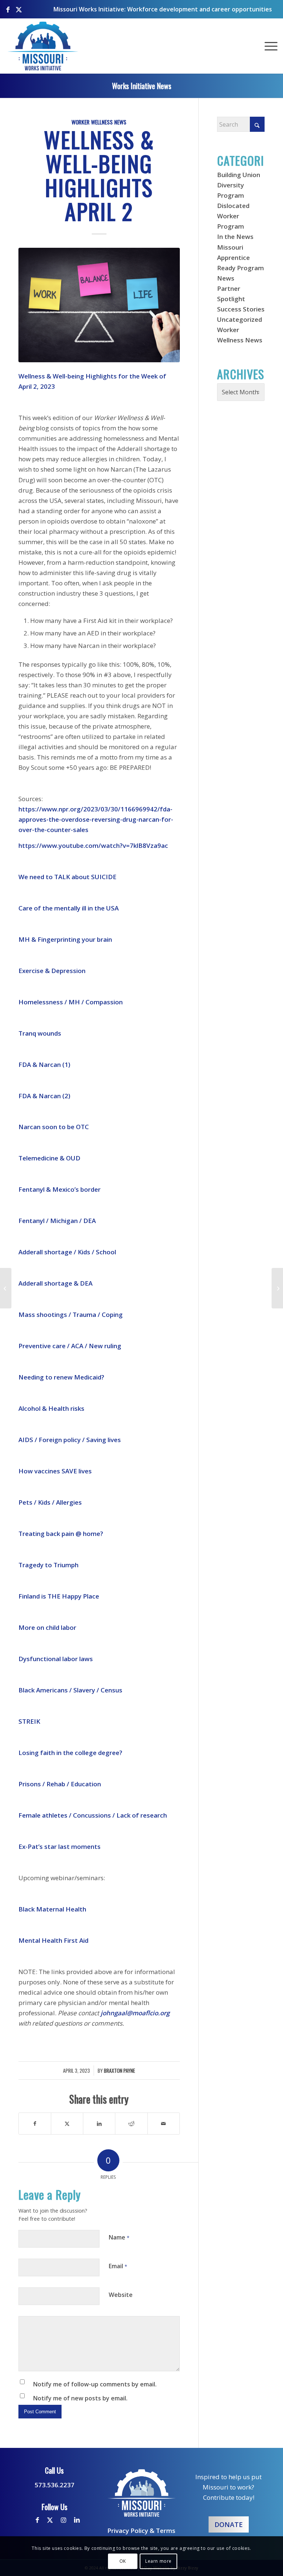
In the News (235, 237)
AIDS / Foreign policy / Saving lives (70, 1440)
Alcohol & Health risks (51, 1408)
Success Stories (241, 309)
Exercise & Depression (52, 971)
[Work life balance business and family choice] (99, 305)
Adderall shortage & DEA (55, 1283)
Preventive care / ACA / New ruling (70, 1346)
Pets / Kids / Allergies (50, 1502)
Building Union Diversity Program (239, 185)
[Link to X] (19, 6)
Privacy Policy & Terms (141, 2531)
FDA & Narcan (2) (44, 1096)
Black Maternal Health (52, 1909)
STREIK (29, 1721)
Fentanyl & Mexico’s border (60, 1189)
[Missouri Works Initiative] (43, 46)
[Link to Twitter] (50, 2520)
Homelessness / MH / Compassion (71, 1002)
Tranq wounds (40, 1033)
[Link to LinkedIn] (77, 2520)
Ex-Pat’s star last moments (60, 1846)
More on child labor (47, 1627)
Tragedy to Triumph (48, 1565)
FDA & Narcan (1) (44, 1065)
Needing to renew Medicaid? (61, 1377)
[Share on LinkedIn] (99, 2124)
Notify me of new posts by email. (80, 2398)
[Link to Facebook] (8, 6)
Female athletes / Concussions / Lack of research (93, 1815)
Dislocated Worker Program (233, 216)
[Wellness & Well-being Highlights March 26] (6, 1288)
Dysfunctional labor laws (56, 1659)
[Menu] (269, 46)
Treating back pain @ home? (61, 1534)
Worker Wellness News (99, 122)
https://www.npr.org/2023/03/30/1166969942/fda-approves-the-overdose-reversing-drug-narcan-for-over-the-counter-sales (96, 819)
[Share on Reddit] (131, 2124)
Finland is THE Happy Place (59, 1596)
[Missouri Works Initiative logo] (141, 2493)
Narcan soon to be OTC (54, 1127)
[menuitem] (269, 46)
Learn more (158, 2561)
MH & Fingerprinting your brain (65, 939)
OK (123, 2561)
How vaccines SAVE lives (55, 1471)
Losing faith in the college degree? (70, 1753)
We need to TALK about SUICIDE (67, 877)
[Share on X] (67, 2124)
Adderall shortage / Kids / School (67, 1252)
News (226, 278)
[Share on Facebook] (35, 2124)
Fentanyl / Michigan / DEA (57, 1221)
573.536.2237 (55, 2485)
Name (119, 2237)
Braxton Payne (119, 2071)
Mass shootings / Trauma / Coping (71, 1315)
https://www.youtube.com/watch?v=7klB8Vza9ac (93, 845)
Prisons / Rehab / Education (60, 1784)
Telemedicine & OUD (49, 1158)
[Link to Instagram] (64, 2520)
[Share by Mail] (164, 2124)
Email (118, 2266)
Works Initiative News (142, 86)
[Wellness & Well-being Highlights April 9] (277, 1288)
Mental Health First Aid (53, 1940)
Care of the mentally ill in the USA (69, 908)
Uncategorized (240, 319)
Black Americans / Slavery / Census (70, 1690)
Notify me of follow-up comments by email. (95, 2384)
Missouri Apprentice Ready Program (240, 258)
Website (121, 2295)
